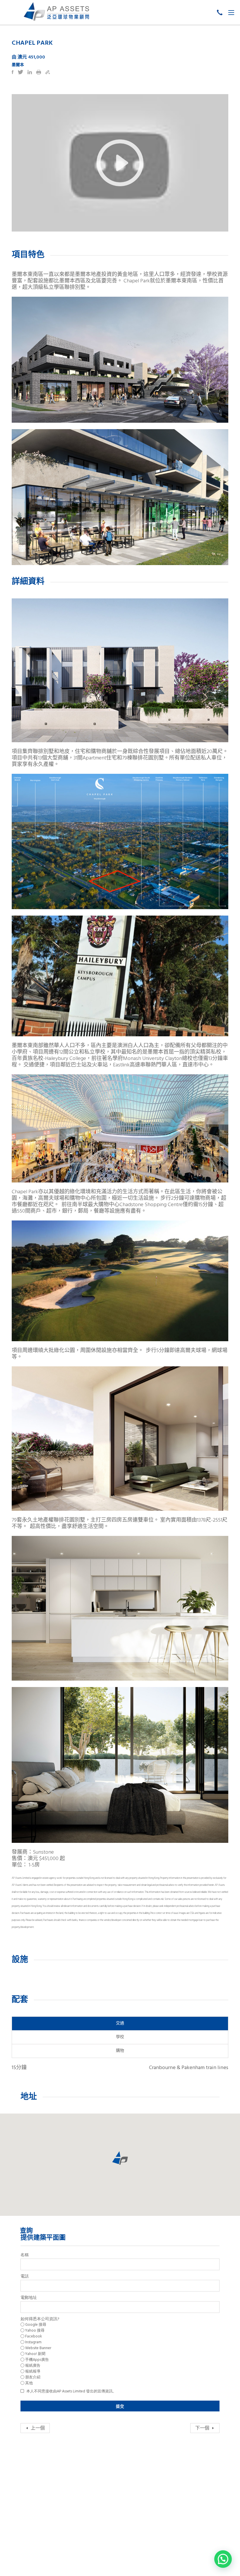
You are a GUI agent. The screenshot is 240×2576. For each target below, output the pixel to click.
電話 (25, 2277)
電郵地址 (29, 2298)
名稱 (25, 2255)
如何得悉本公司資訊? (40, 2319)
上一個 (38, 2428)
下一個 (202, 2428)
